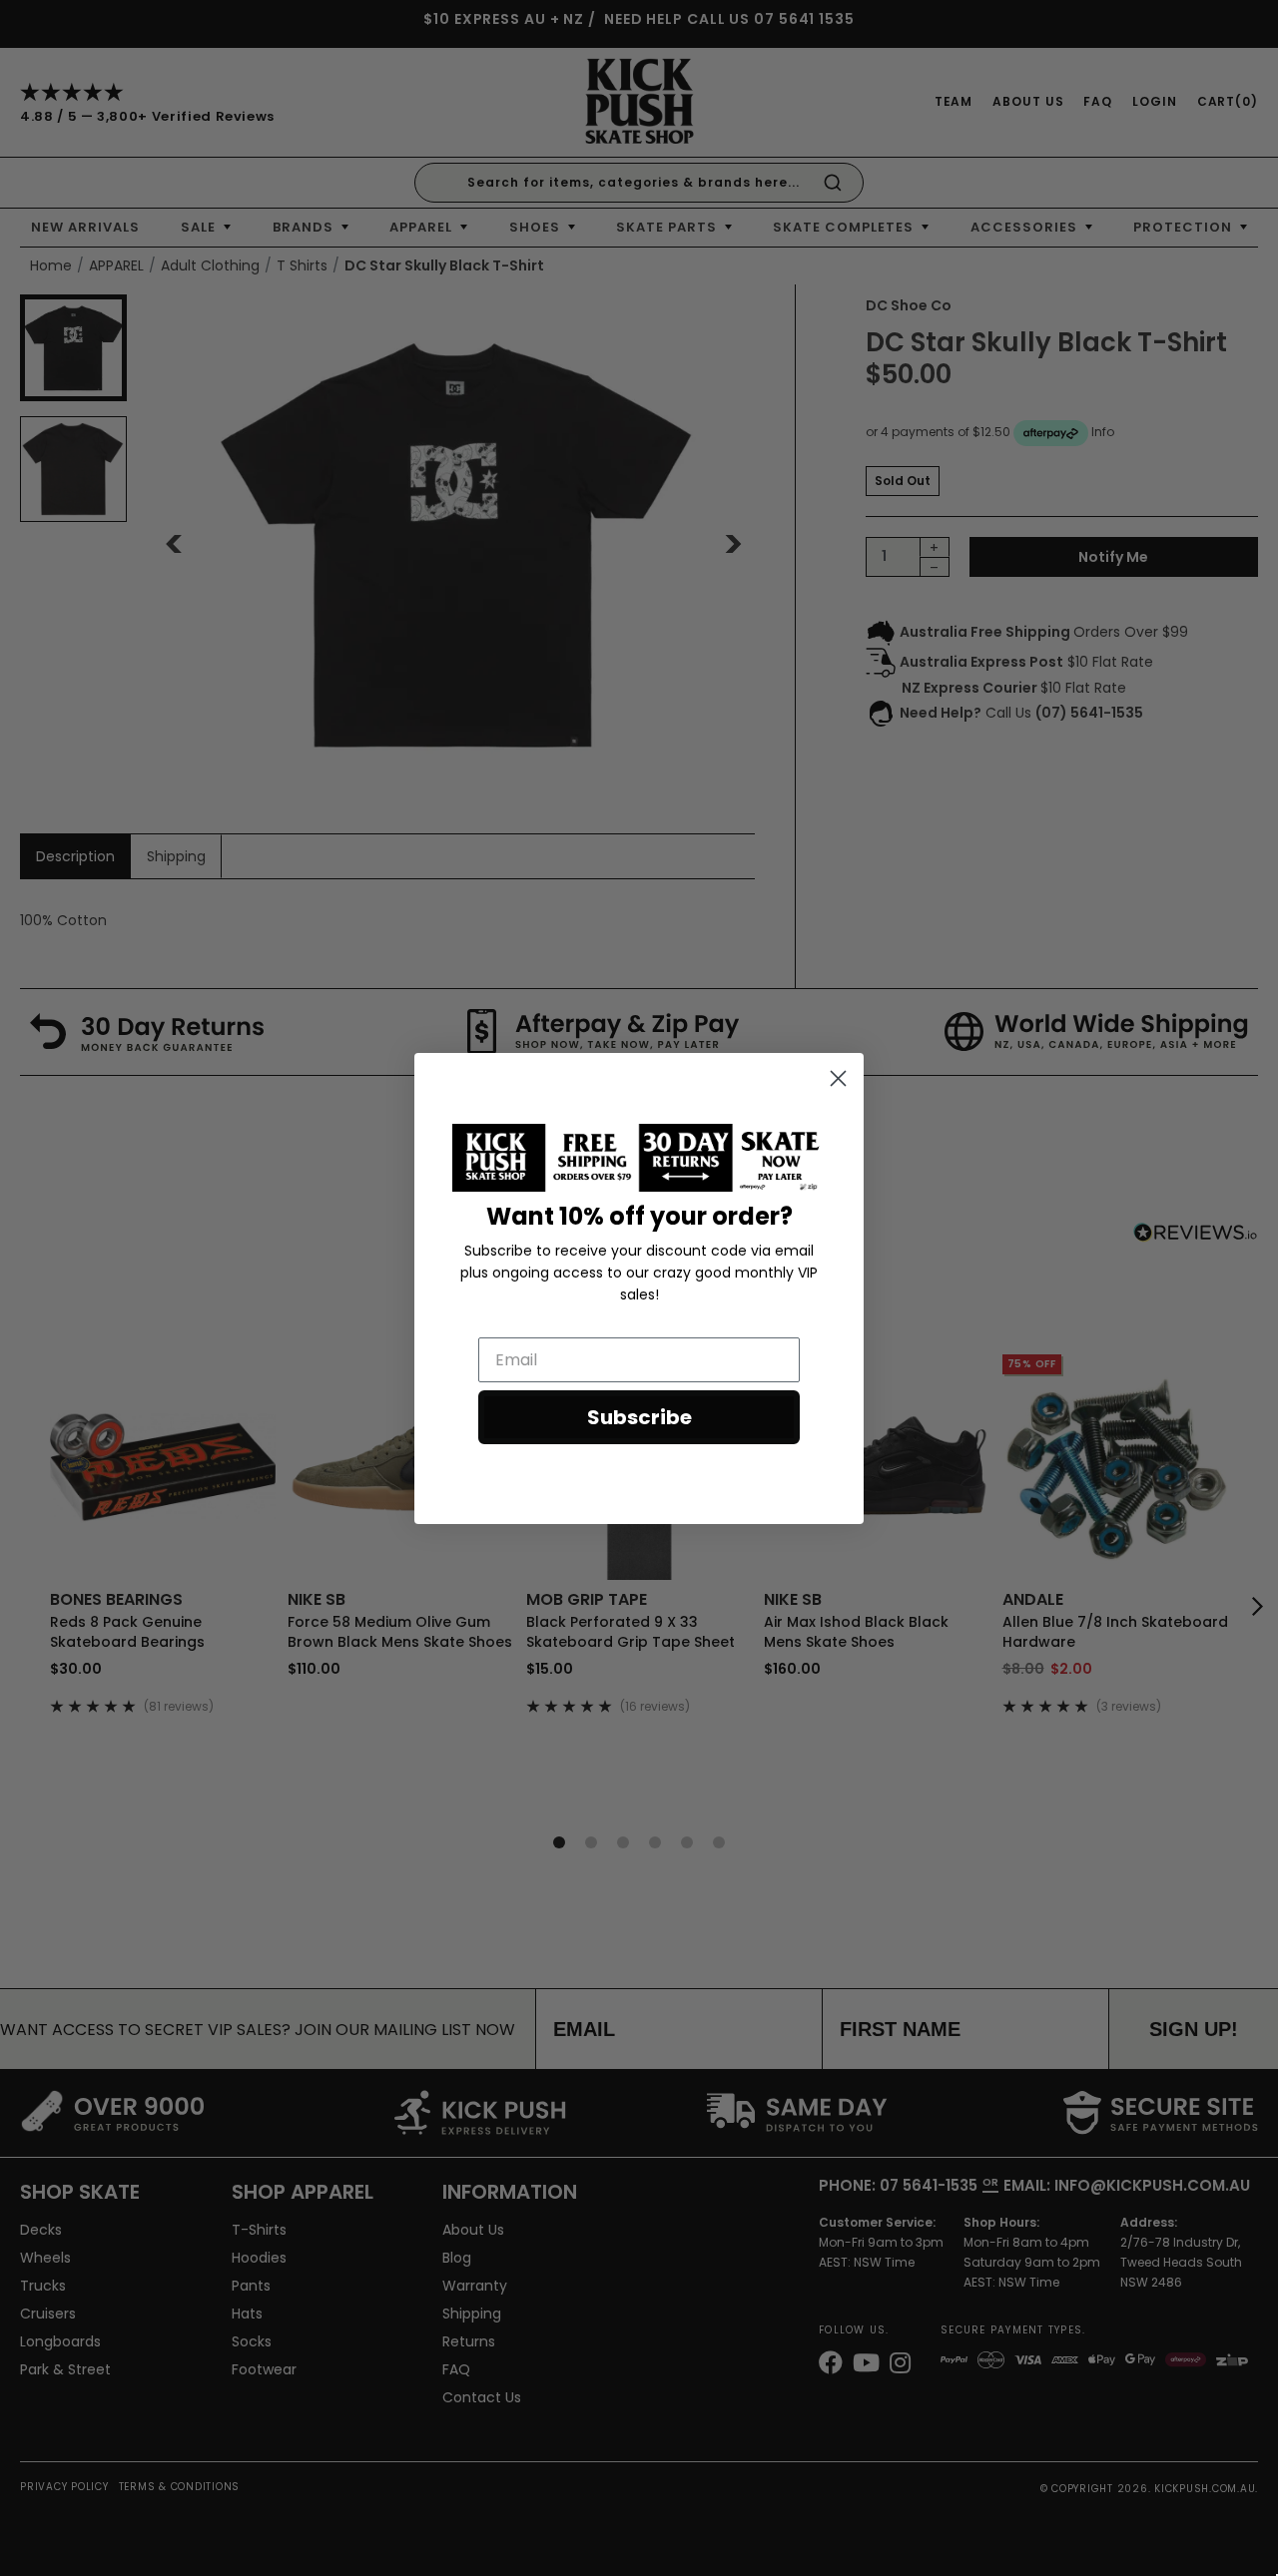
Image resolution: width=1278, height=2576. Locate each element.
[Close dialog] (838, 1078)
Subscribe (639, 1417)
